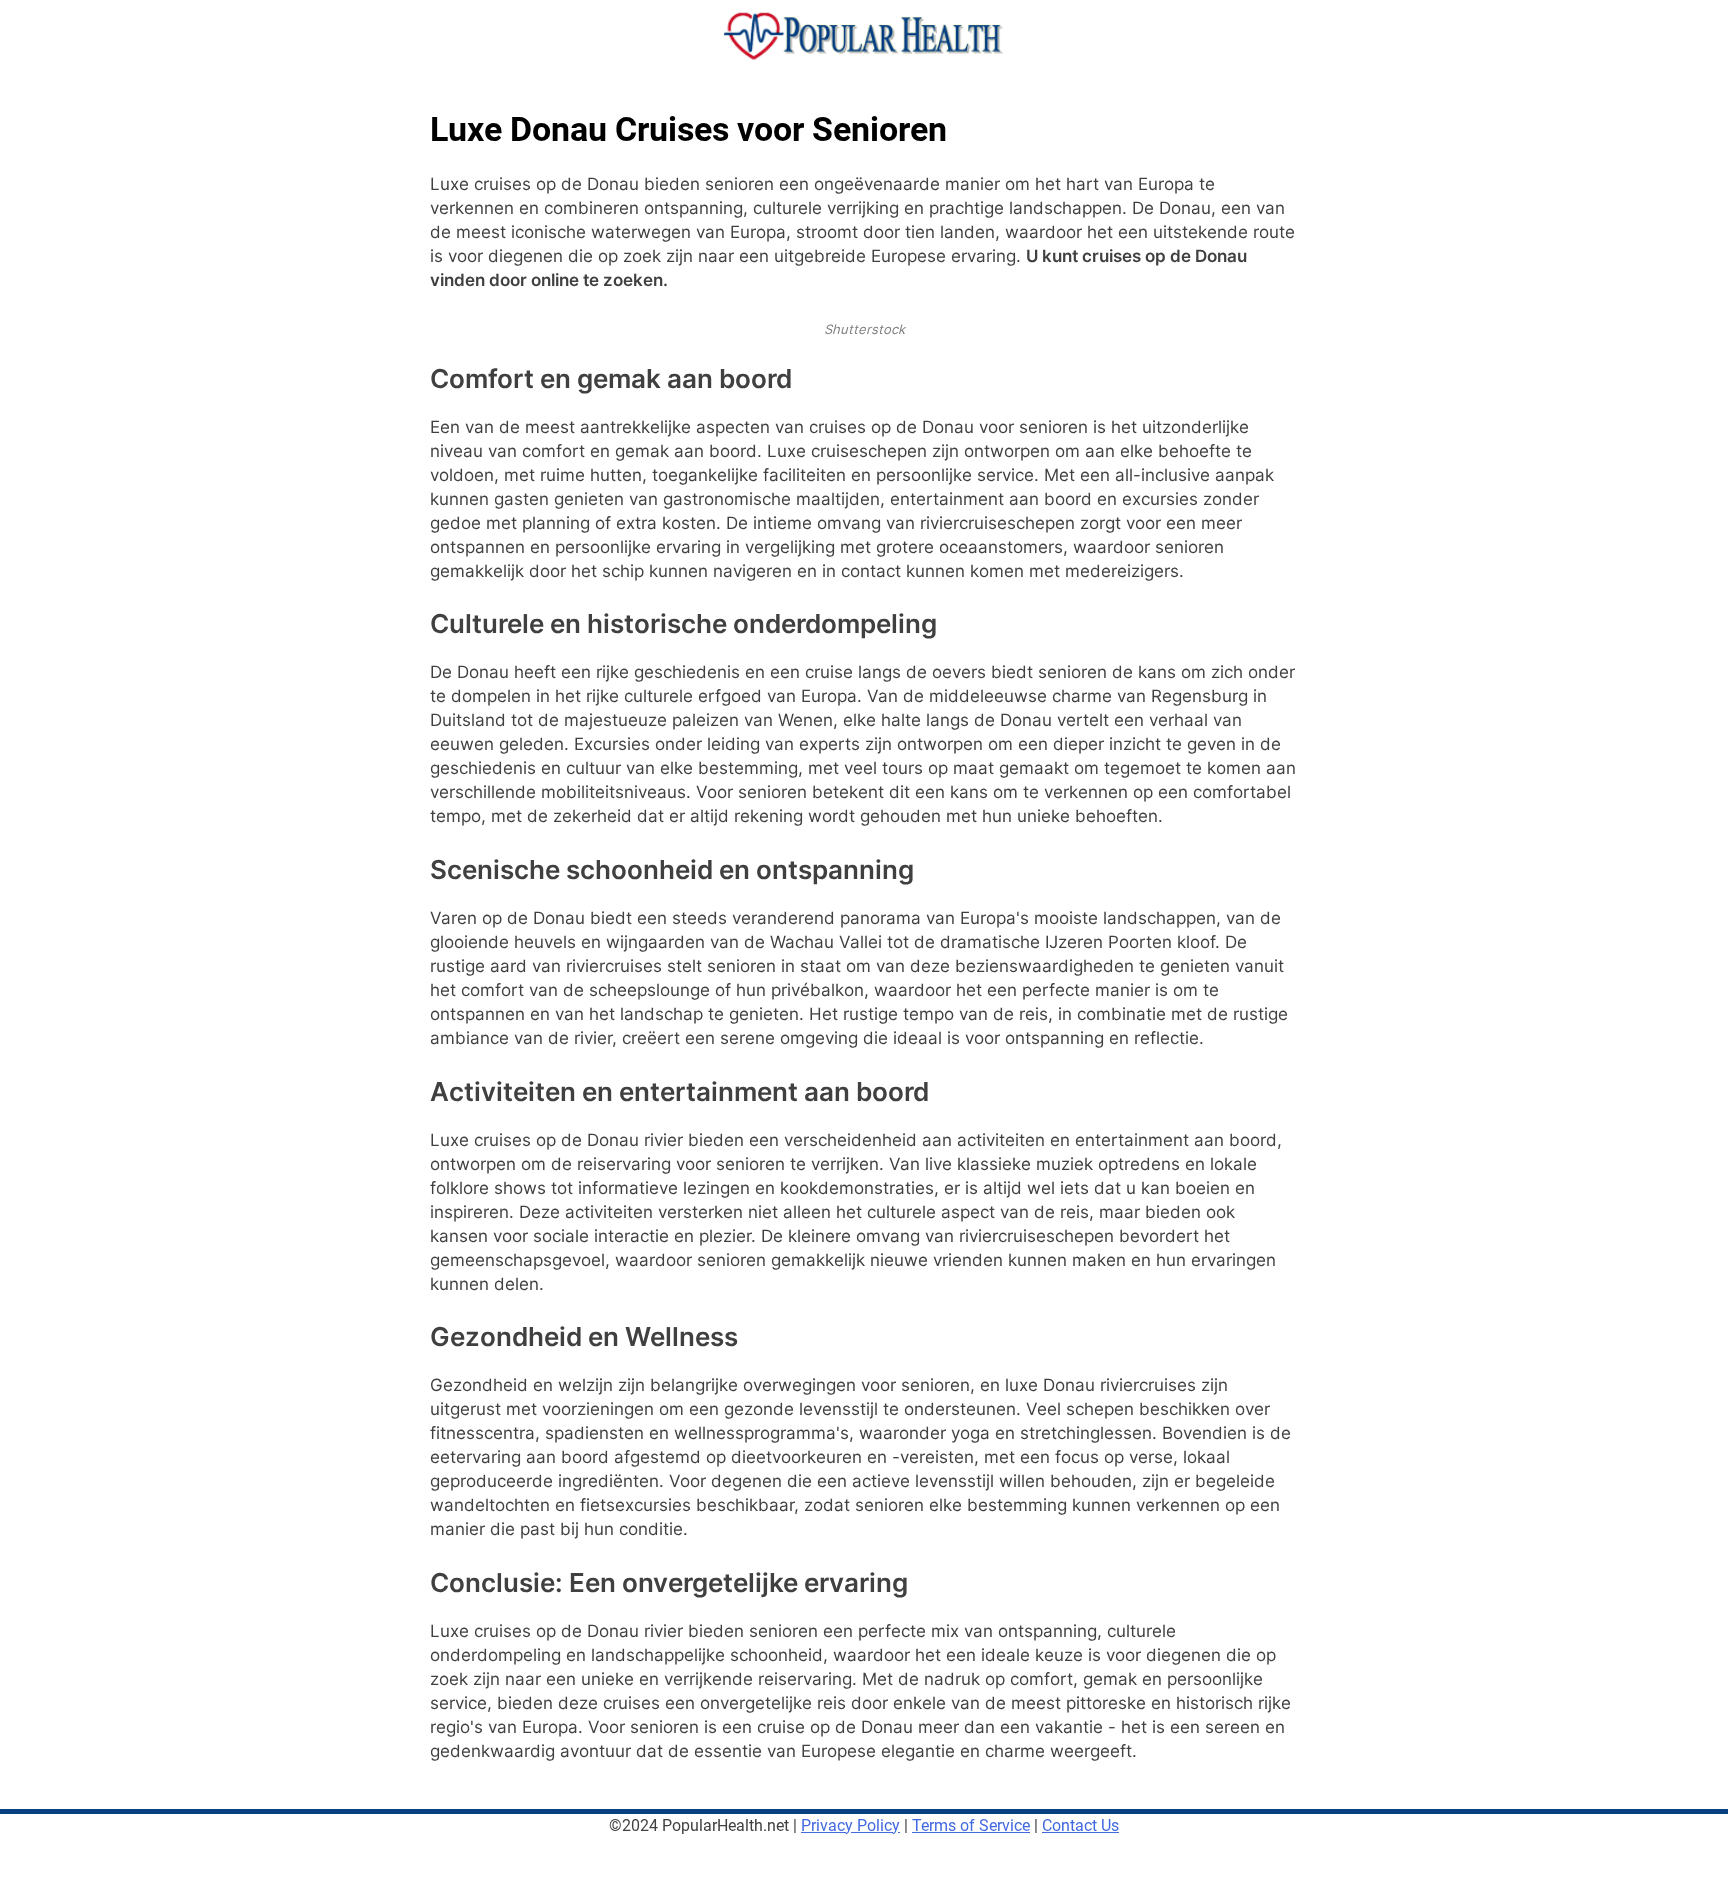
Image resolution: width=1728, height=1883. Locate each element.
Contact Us (1080, 1825)
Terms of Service (971, 1825)
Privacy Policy (850, 1825)
